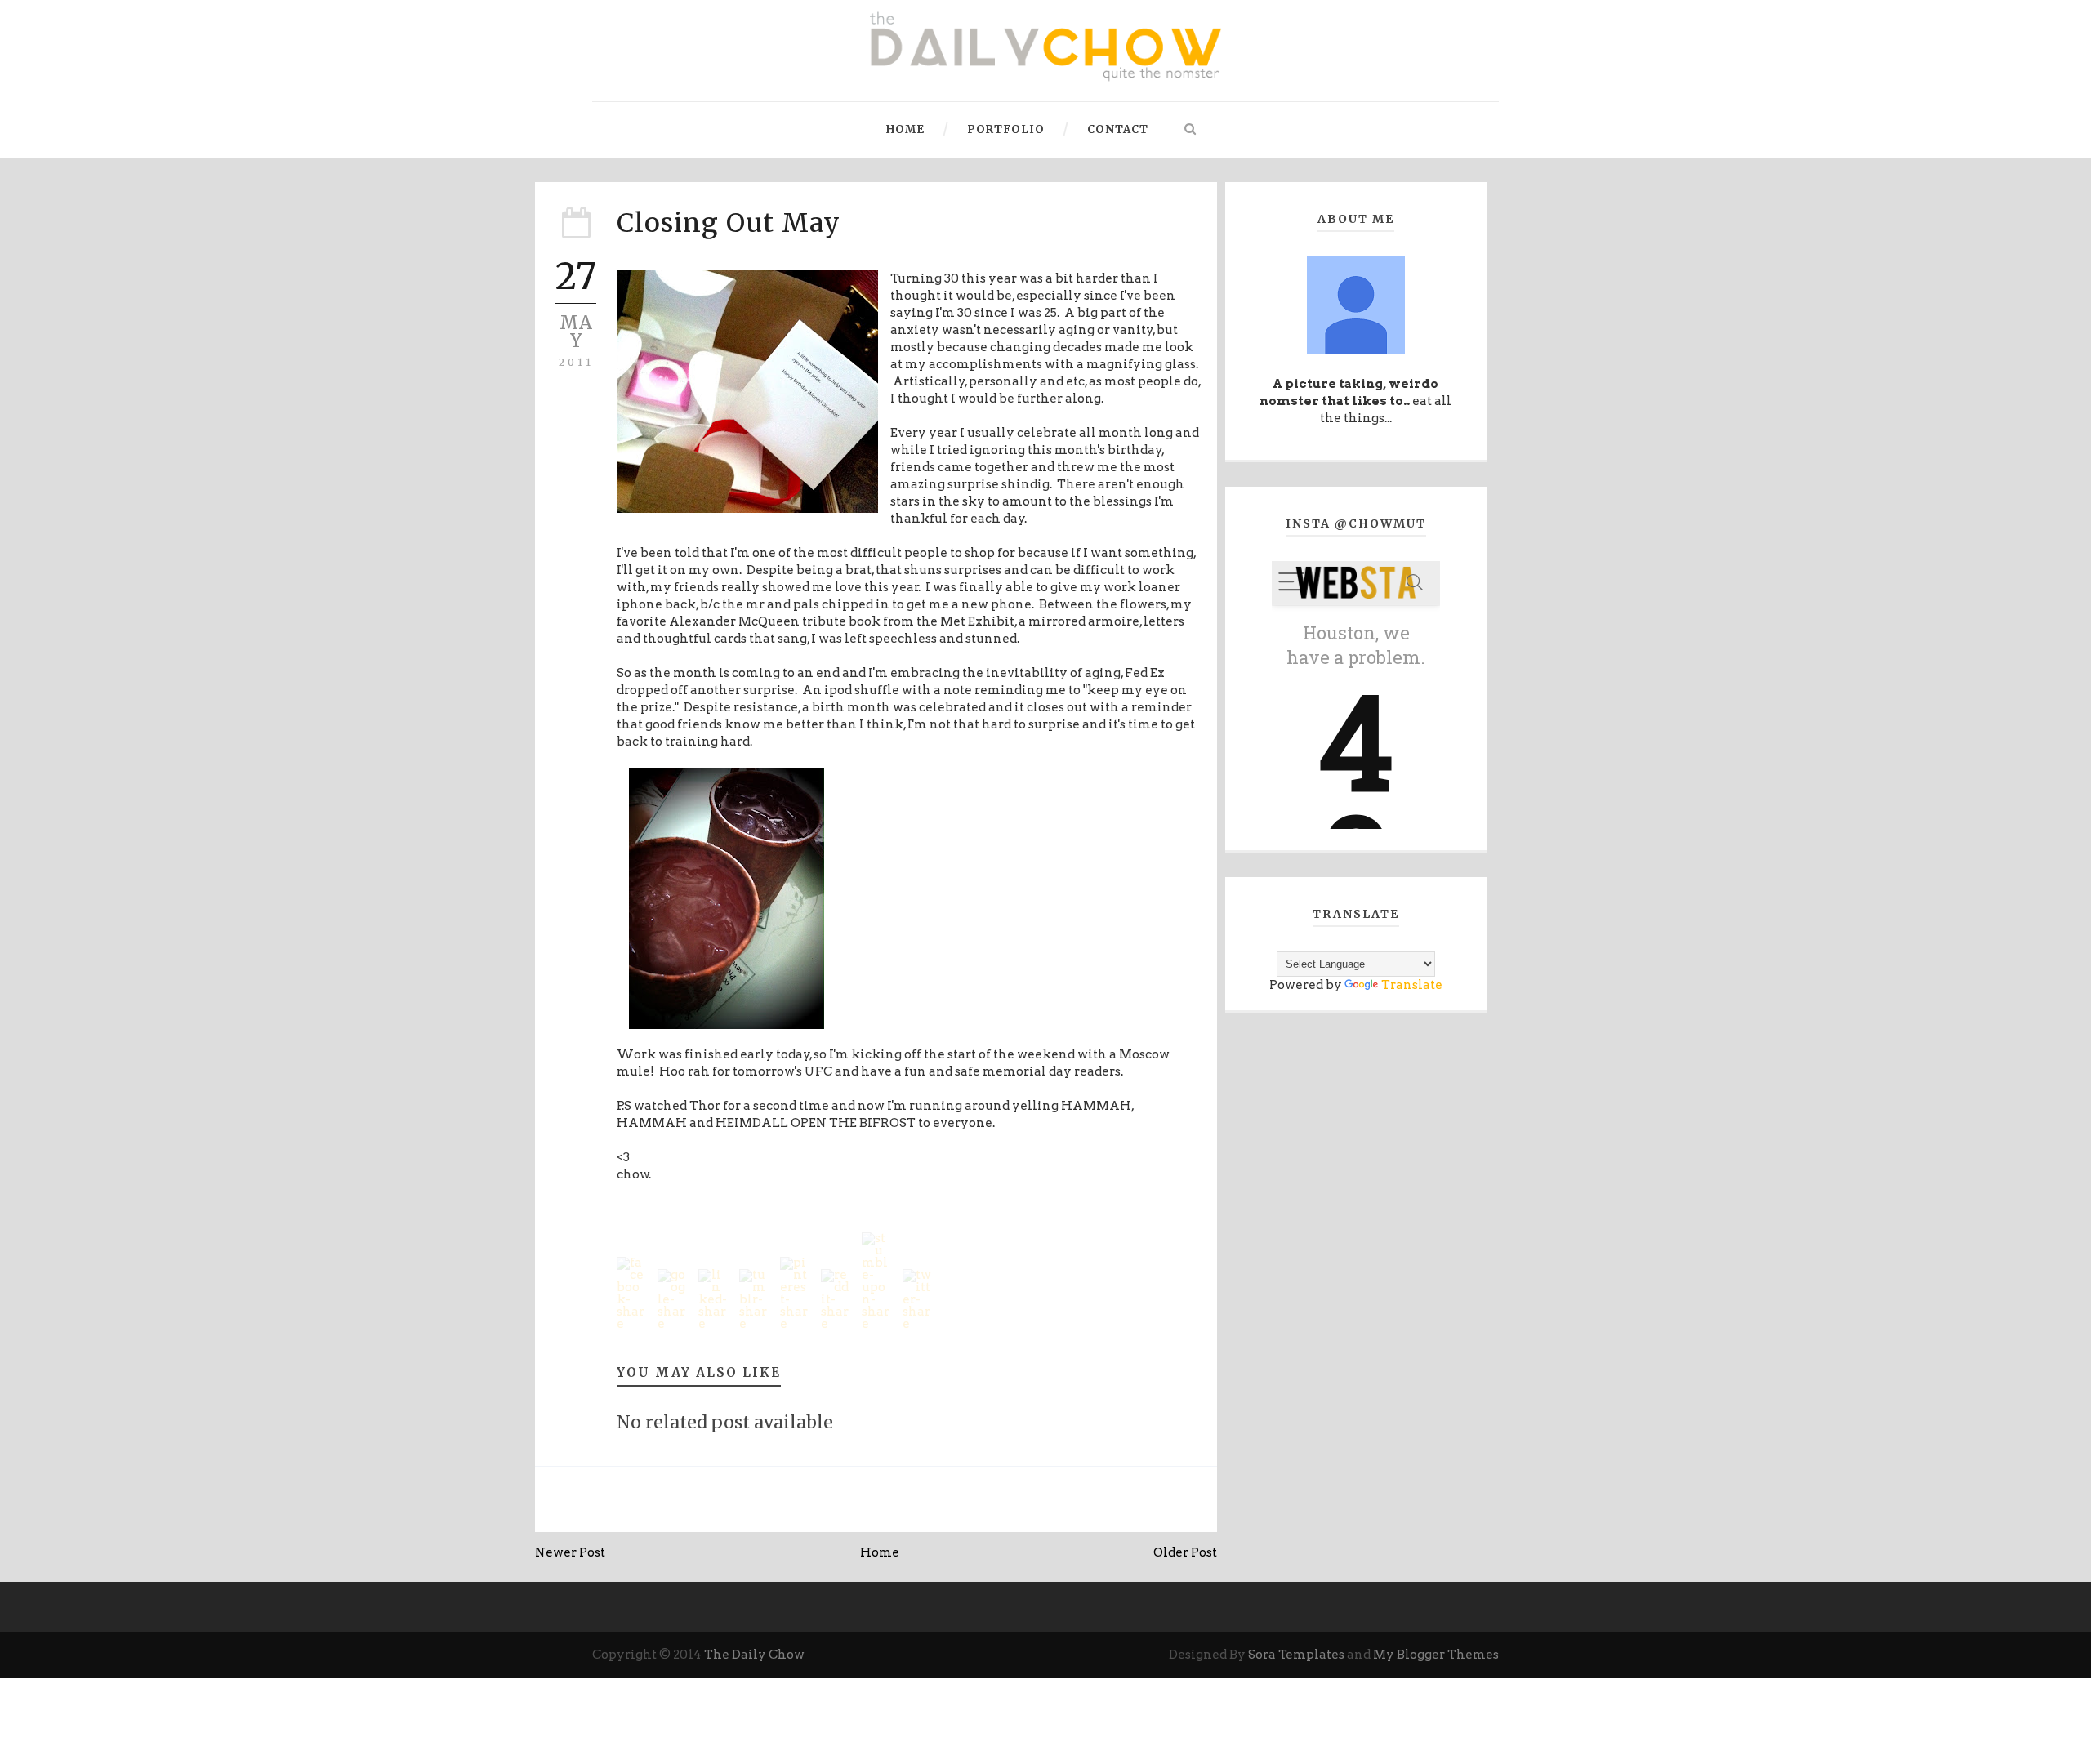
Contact (1118, 129)
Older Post (1185, 1552)
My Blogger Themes (1436, 1655)
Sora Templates (1296, 1655)
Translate (1412, 985)
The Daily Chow (754, 1655)
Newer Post (570, 1552)
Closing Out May (729, 223)
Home (905, 129)
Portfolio (1006, 129)
